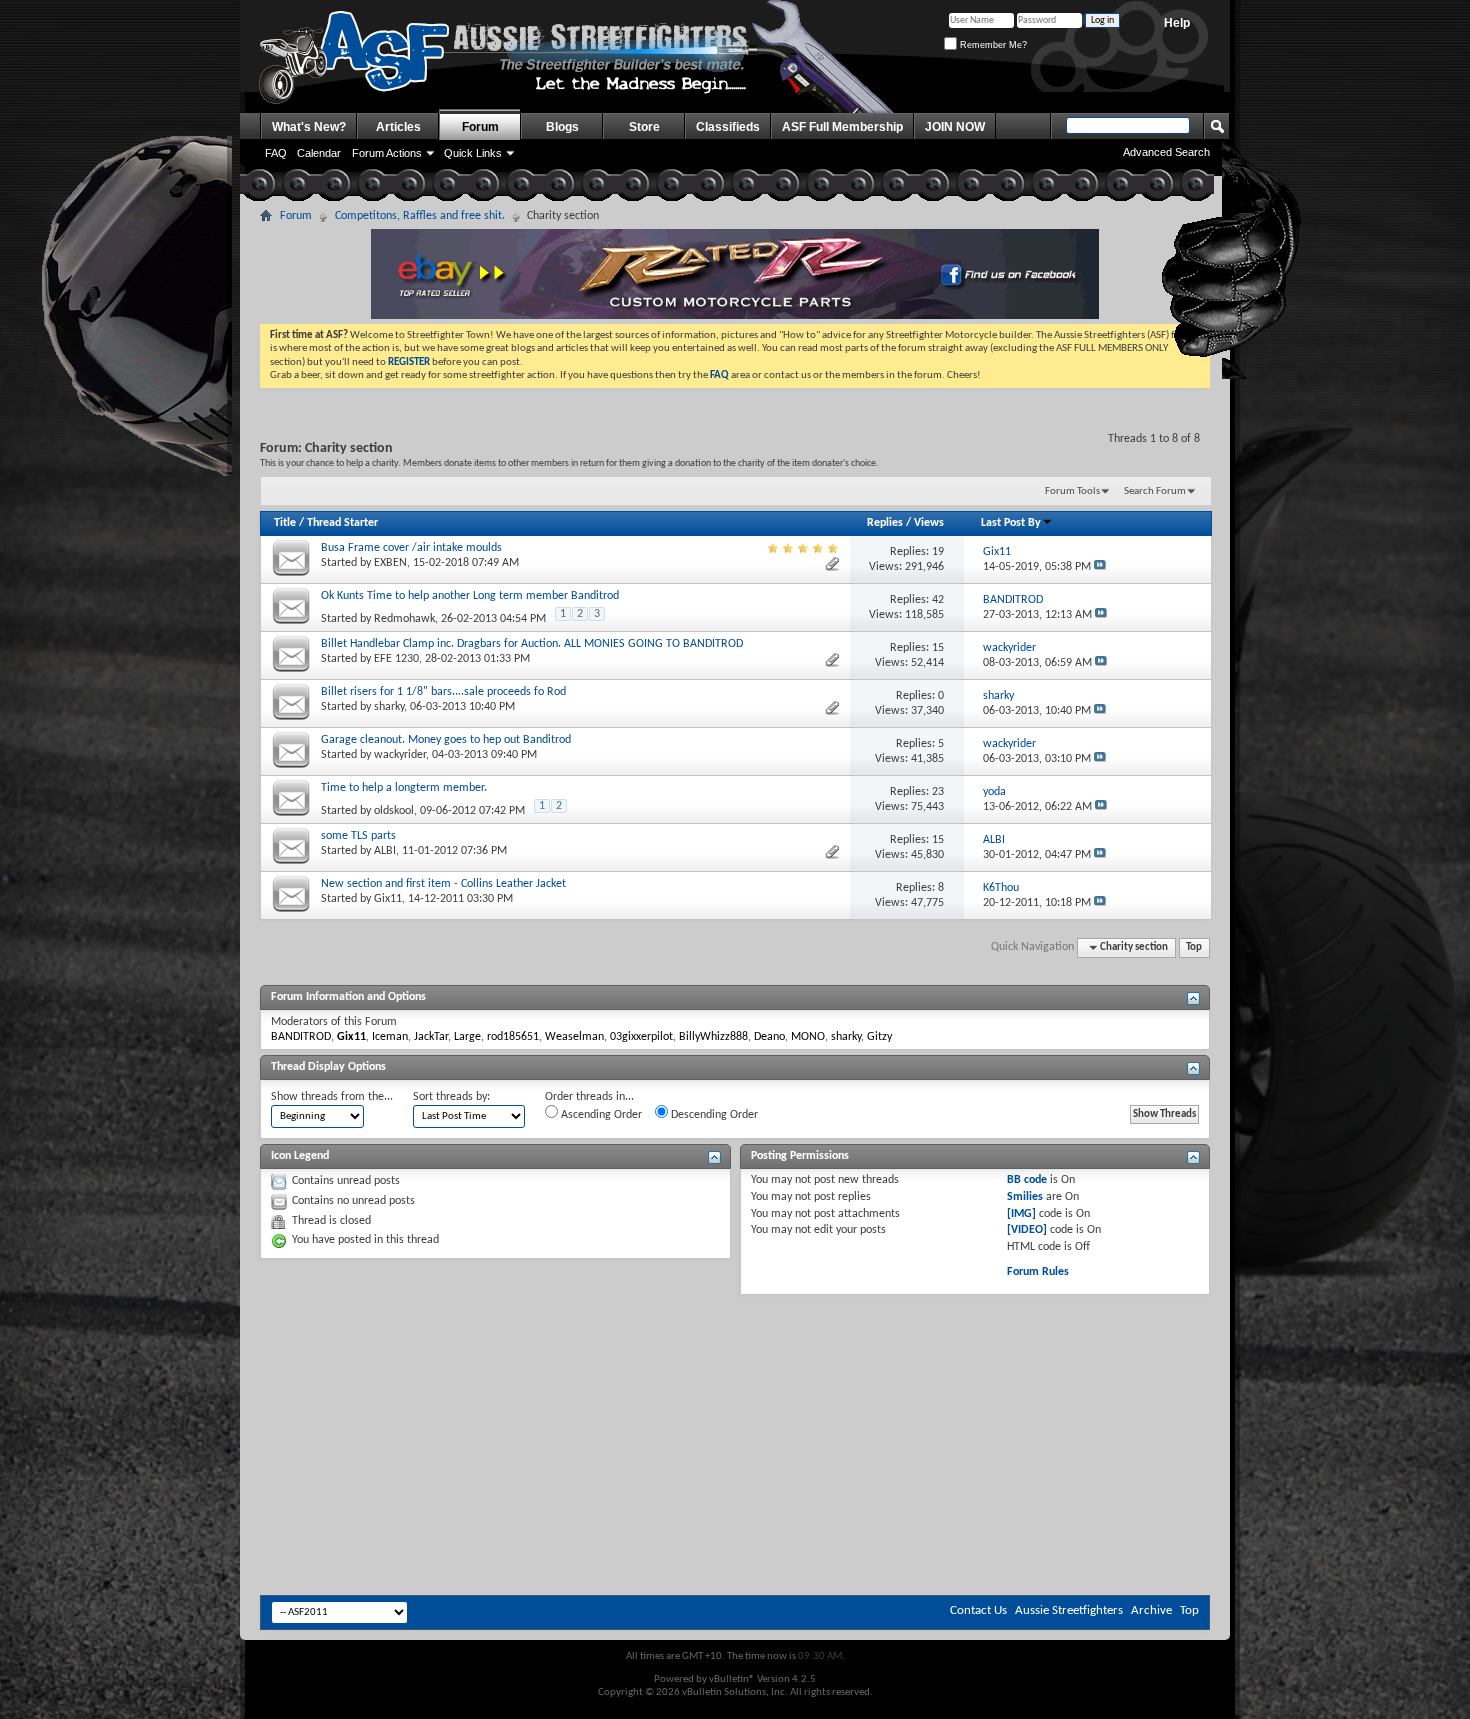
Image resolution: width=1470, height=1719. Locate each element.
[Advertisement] (735, 1355)
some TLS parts (358, 836)
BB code (1027, 1180)
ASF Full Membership (842, 127)
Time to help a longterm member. (404, 788)
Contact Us (978, 1610)
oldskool (394, 811)
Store (644, 127)
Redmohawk (404, 619)
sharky (389, 707)
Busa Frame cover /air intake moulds (411, 548)
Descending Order (713, 1115)
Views (929, 523)
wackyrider (400, 755)
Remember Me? (992, 45)
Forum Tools (1072, 491)
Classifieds (728, 127)
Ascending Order (600, 1115)
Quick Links (473, 153)
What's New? (309, 127)
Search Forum (1155, 491)
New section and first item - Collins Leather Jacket (443, 884)
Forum (480, 127)
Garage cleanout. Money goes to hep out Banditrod (446, 740)
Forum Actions (387, 153)
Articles (398, 127)
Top (1194, 947)
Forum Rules (1038, 1272)
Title (285, 523)
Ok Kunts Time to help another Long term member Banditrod (470, 596)
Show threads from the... (332, 1097)
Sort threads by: (451, 1097)
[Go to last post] (1100, 567)
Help (1177, 23)
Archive (1151, 1610)
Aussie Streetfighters (1069, 1610)
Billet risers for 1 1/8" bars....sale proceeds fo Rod (443, 692)
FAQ (276, 153)
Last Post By (1011, 523)
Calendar (319, 153)
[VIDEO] (1027, 1230)
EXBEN (390, 563)
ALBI (385, 851)
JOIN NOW (955, 127)
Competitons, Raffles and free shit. (420, 216)
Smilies (1025, 1197)
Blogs (562, 127)
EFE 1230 (396, 659)
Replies (885, 523)
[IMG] (1021, 1214)
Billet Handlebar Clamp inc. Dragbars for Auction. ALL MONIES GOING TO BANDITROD (532, 644)
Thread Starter (342, 523)
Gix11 (388, 899)
